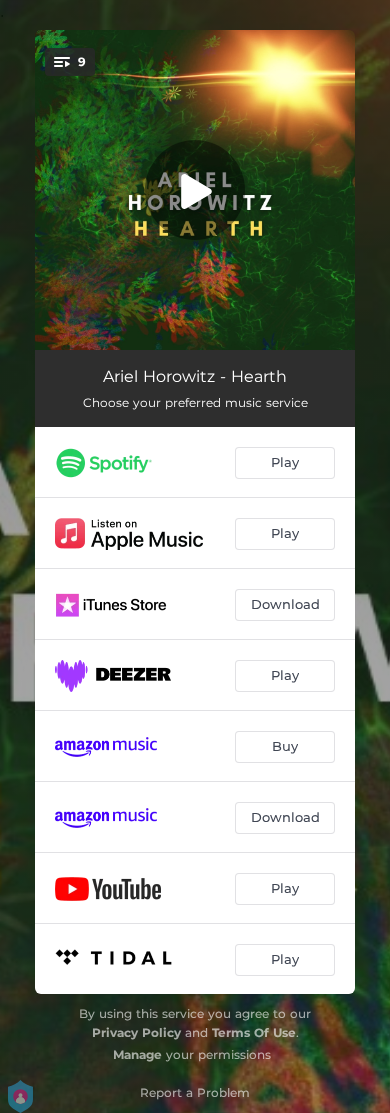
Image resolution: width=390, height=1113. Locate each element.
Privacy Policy (136, 1032)
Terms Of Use (254, 1032)
